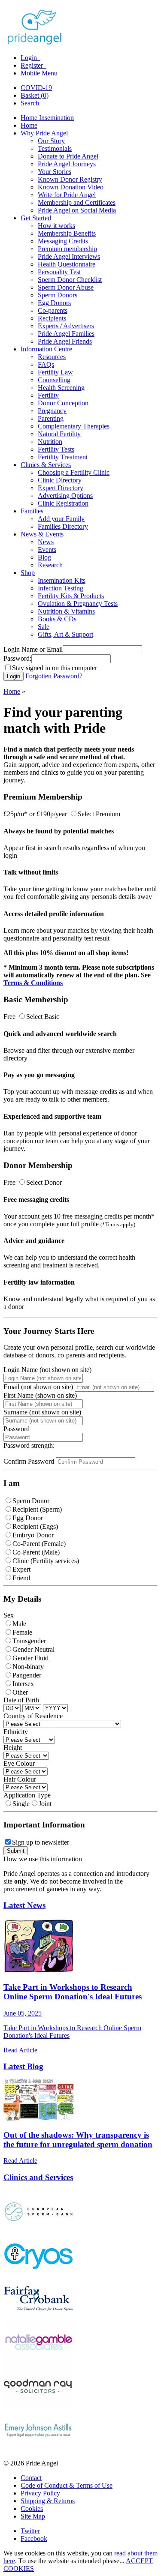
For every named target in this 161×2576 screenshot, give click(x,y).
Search (30, 103)
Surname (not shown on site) (42, 1412)
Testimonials (55, 148)
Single (21, 1804)
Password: (17, 658)
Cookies (32, 2509)
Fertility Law (55, 372)
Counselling (54, 380)
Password (17, 1429)
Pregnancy (52, 411)
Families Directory (63, 526)
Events (47, 550)
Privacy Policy (40, 2493)
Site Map (33, 2516)
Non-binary (28, 1667)
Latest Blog (23, 2066)
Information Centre (46, 349)
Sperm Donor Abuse (66, 287)
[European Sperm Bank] (38, 2230)
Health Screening (61, 388)
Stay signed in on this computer (55, 668)
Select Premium (99, 814)
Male (19, 1624)
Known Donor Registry (70, 179)
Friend (21, 1578)
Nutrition (50, 442)
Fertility (48, 395)
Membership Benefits (67, 233)
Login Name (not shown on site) (47, 1370)
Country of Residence (33, 1716)
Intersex (23, 1684)
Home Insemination (47, 118)
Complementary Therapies (74, 426)
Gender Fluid (30, 1658)
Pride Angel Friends (65, 341)
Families (32, 511)
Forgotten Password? (54, 676)
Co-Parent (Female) (39, 1544)
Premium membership (67, 249)
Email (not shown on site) (38, 1387)
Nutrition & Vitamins (66, 611)
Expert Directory (61, 488)
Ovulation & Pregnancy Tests (78, 604)
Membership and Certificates (77, 202)
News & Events (42, 534)
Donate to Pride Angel (68, 156)
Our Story (51, 141)
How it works (56, 226)
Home (29, 125)
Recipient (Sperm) (37, 1509)
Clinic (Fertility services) (46, 1561)
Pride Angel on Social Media (77, 210)
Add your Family (61, 519)
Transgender (29, 1641)
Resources (52, 357)
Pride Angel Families (66, 334)
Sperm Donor (31, 1501)
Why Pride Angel (44, 133)
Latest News (24, 1905)
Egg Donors (54, 303)
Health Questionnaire (67, 264)
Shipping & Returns (48, 2501)
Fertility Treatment (63, 457)
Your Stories (55, 172)
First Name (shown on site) (40, 1395)
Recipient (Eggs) (35, 1526)
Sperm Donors (58, 295)
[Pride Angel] (39, 43)
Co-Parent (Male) (36, 1552)
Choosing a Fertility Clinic (74, 472)
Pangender (27, 1675)
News (46, 542)
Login (30, 58)
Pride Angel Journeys (67, 164)
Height (13, 1748)
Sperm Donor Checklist (70, 280)
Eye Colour (19, 1763)
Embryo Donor (33, 1535)
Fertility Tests (56, 449)
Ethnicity (16, 1732)
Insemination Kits (62, 580)
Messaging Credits (63, 241)
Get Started (36, 218)
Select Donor (44, 1182)
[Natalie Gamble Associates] (38, 2361)
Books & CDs (57, 619)
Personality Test (59, 272)
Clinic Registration (63, 503)
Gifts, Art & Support (65, 634)
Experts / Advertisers (66, 326)
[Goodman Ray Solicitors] (38, 2405)
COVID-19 (36, 88)
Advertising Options (65, 496)
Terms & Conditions (33, 983)
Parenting (51, 418)
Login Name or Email (33, 649)
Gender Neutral (33, 1649)
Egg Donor (28, 1518)
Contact (31, 2478)
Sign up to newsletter (41, 1842)
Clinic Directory (60, 480)
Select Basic (43, 1017)
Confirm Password (29, 1461)
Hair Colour (20, 1779)
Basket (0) (35, 95)
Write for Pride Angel (67, 195)
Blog (44, 557)
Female (22, 1632)
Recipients (52, 318)
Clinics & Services (46, 465)
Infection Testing (61, 588)
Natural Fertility (59, 434)
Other (20, 1692)
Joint (45, 1804)
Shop (28, 573)
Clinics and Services (38, 2177)
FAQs (46, 364)
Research (50, 565)
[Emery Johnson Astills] (38, 2449)
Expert (21, 1569)
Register (33, 65)
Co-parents (53, 310)
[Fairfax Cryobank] (38, 2317)
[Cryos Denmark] (38, 2274)
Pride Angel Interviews (69, 256)
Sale (44, 627)
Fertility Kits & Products (71, 596)
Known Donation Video (71, 187)
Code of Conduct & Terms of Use (67, 2485)
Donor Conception (63, 403)
